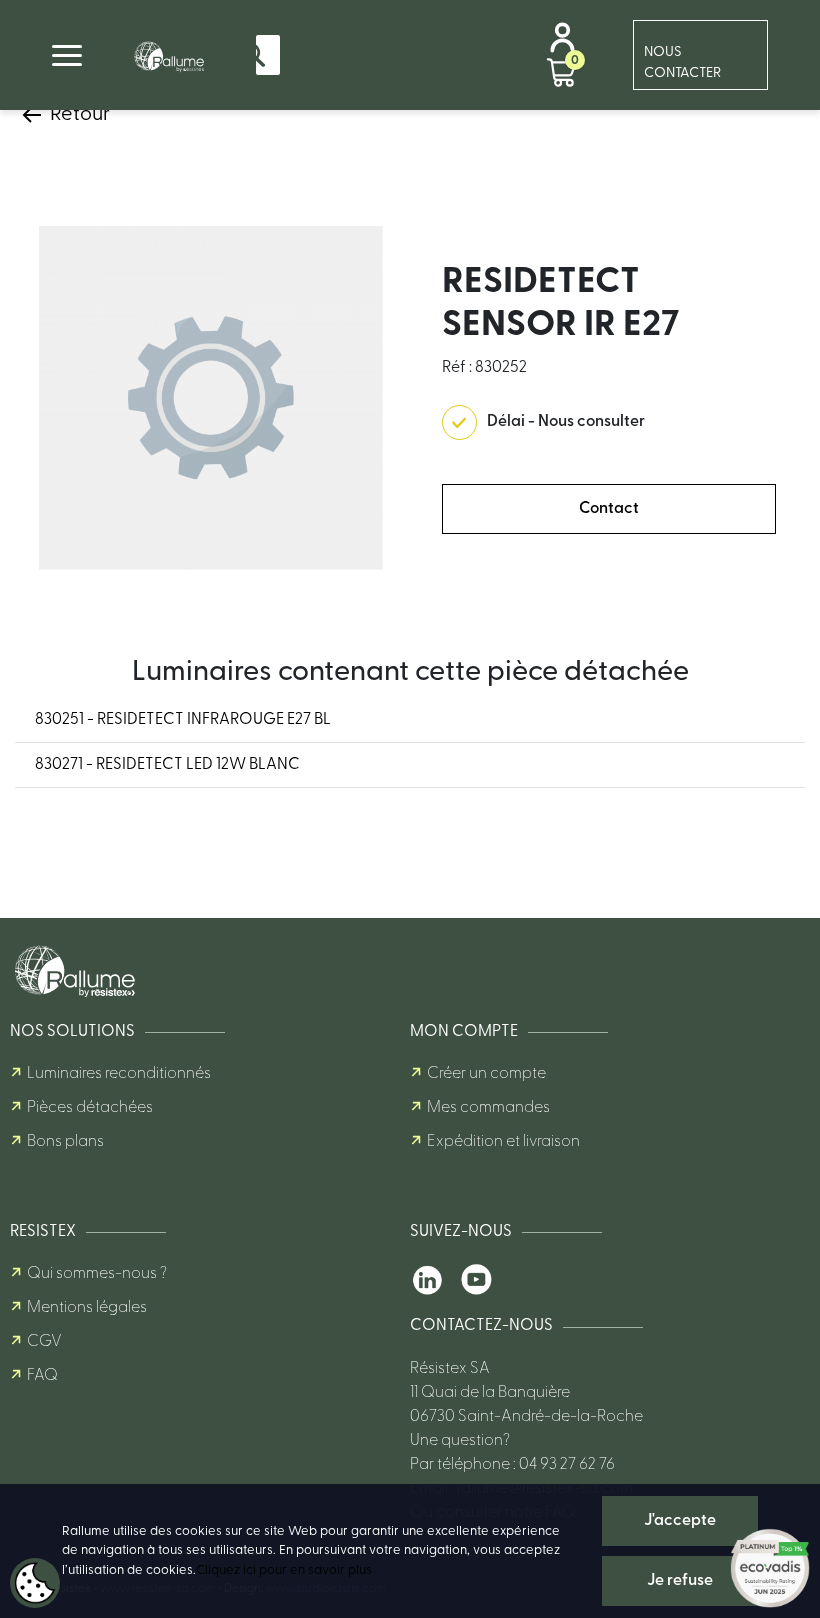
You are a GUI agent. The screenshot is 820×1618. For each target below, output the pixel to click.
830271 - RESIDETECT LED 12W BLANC (167, 765)
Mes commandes (488, 1108)
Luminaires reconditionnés (119, 1074)
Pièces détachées (90, 1108)
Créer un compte (486, 1074)
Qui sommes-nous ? (97, 1274)
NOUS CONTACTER (682, 63)
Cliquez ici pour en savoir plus (284, 1570)
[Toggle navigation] (67, 55)
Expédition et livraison (503, 1142)
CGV (44, 1342)
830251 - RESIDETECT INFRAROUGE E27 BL (183, 720)
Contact (609, 509)
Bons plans (65, 1142)
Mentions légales (87, 1308)
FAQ (42, 1376)
